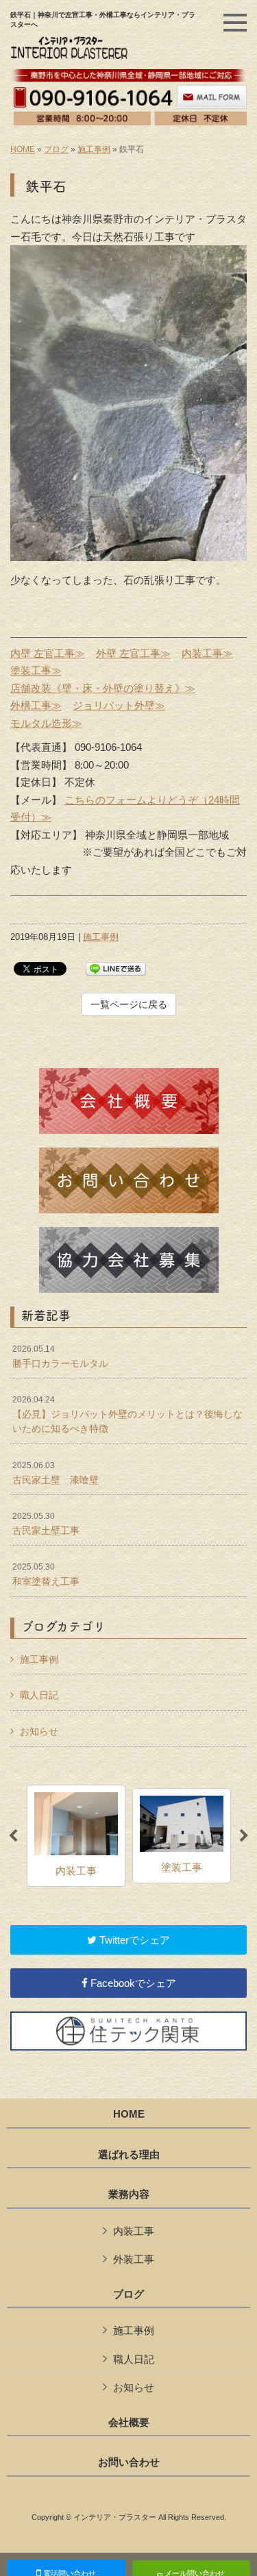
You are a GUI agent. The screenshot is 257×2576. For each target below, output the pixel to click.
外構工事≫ (36, 705)
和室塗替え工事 (46, 1574)
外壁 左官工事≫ (133, 653)
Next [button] (244, 1836)
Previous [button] (13, 1836)
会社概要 (129, 2423)
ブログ (56, 149)
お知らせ (39, 1731)
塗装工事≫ (36, 670)
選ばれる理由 (129, 2155)
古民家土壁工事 (46, 1524)
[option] (76, 1836)
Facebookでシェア (132, 1983)
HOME (23, 149)
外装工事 (134, 2259)
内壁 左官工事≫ (48, 653)
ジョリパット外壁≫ (119, 705)
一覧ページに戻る (129, 1004)
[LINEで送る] (116, 968)
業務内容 (129, 2194)
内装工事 (134, 2231)
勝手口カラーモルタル (60, 1357)
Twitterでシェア (133, 1940)
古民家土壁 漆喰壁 (56, 1473)
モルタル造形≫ (46, 723)
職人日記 (39, 1695)
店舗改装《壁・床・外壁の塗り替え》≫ (103, 688)
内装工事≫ (207, 653)
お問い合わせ (129, 2462)
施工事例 (94, 149)
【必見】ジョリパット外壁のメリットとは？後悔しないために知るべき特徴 (127, 1414)
